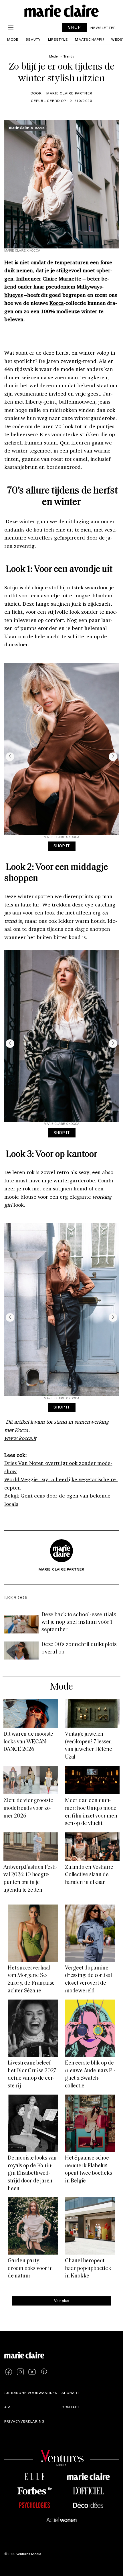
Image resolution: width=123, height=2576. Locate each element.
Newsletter (103, 27)
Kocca (57, 303)
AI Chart (71, 2393)
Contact (71, 2407)
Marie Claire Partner (69, 93)
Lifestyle (58, 39)
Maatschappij (89, 39)
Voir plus (62, 2301)
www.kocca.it (20, 1438)
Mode (13, 39)
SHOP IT (62, 846)
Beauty (33, 39)
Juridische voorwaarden (31, 2393)
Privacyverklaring (24, 2421)
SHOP (75, 27)
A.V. (8, 2407)
